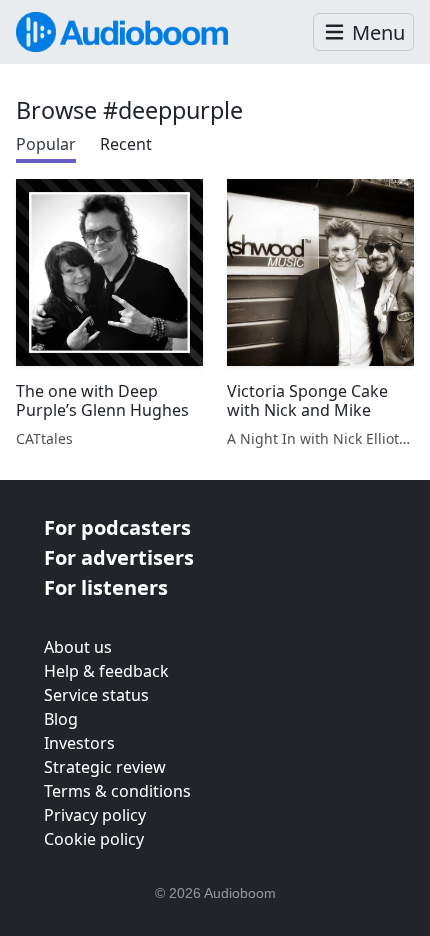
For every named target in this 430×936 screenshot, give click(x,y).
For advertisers (119, 557)
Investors (79, 743)
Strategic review (105, 767)
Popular (46, 144)
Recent (126, 144)
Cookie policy (94, 839)
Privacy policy (95, 815)
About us (78, 647)
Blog (61, 719)
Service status (96, 695)
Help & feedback (106, 671)
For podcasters (117, 527)
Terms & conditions (117, 791)
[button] (363, 32)
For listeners (106, 587)
